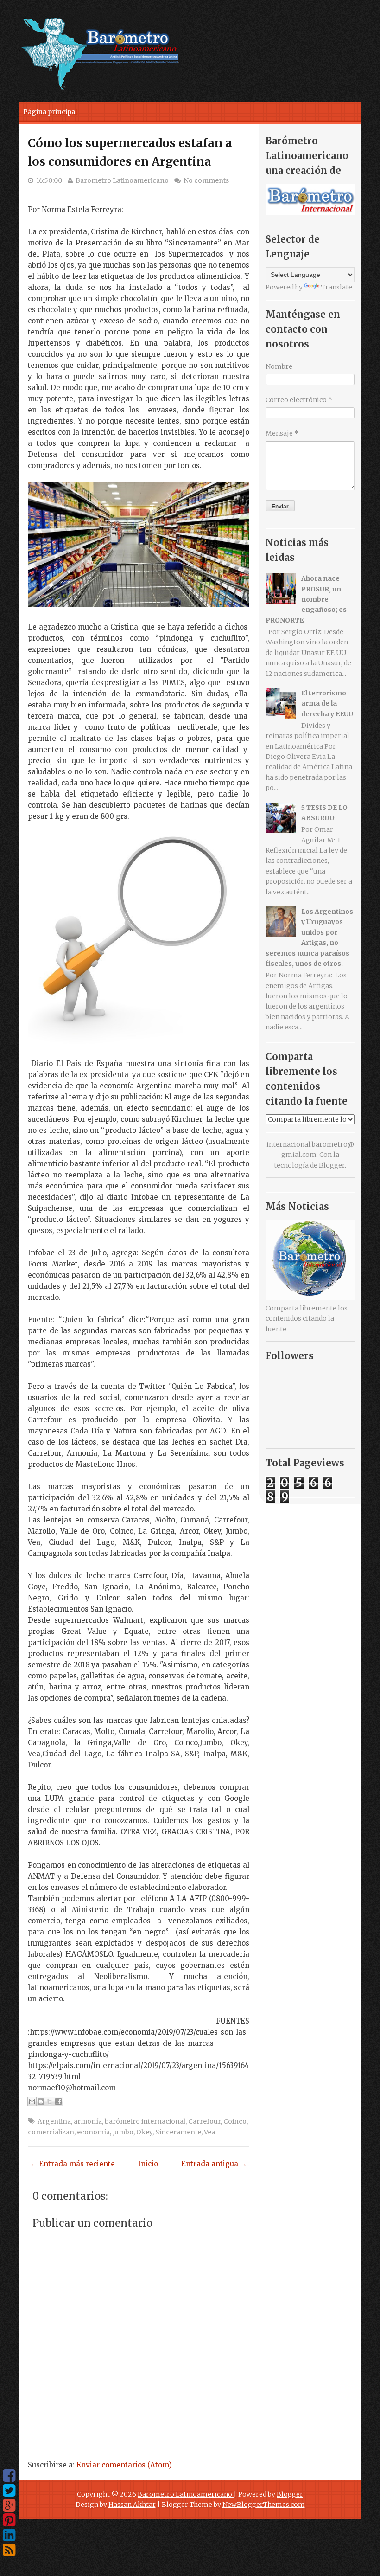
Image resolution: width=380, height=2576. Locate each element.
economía (93, 2132)
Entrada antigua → (214, 2164)
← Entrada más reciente (73, 2164)
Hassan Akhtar (132, 2505)
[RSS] (9, 2550)
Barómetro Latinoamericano (186, 2494)
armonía (88, 2121)
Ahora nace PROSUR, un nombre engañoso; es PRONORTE (306, 599)
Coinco (235, 2121)
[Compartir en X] (50, 2101)
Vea (209, 2132)
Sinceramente (178, 2132)
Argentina (54, 2121)
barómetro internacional (145, 2121)
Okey (144, 2132)
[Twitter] (9, 2491)
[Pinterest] (9, 2520)
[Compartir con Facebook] (58, 2101)
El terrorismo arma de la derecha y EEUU (327, 703)
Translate (337, 287)
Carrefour (204, 2121)
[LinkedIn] (9, 2535)
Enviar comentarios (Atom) (124, 2465)
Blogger (332, 1165)
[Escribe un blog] (41, 2101)
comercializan (51, 2132)
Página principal (50, 112)
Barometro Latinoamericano (122, 180)
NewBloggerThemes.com (264, 2505)
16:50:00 (49, 180)
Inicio (148, 2164)
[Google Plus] (9, 2505)
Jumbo (123, 2132)
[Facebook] (9, 2476)
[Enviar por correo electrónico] (32, 2101)
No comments (206, 180)
